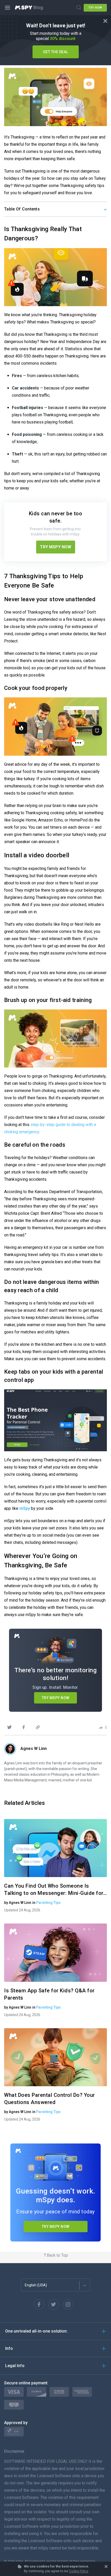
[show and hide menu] (8, 8)
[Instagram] (68, 2304)
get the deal (56, 52)
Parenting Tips (48, 1903)
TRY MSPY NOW (56, 547)
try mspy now (56, 2227)
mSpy (25, 1508)
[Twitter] (53, 2304)
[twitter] (9, 1727)
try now (95, 8)
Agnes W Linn (34, 1748)
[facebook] (23, 1727)
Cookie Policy (79, 2571)
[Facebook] (39, 2304)
